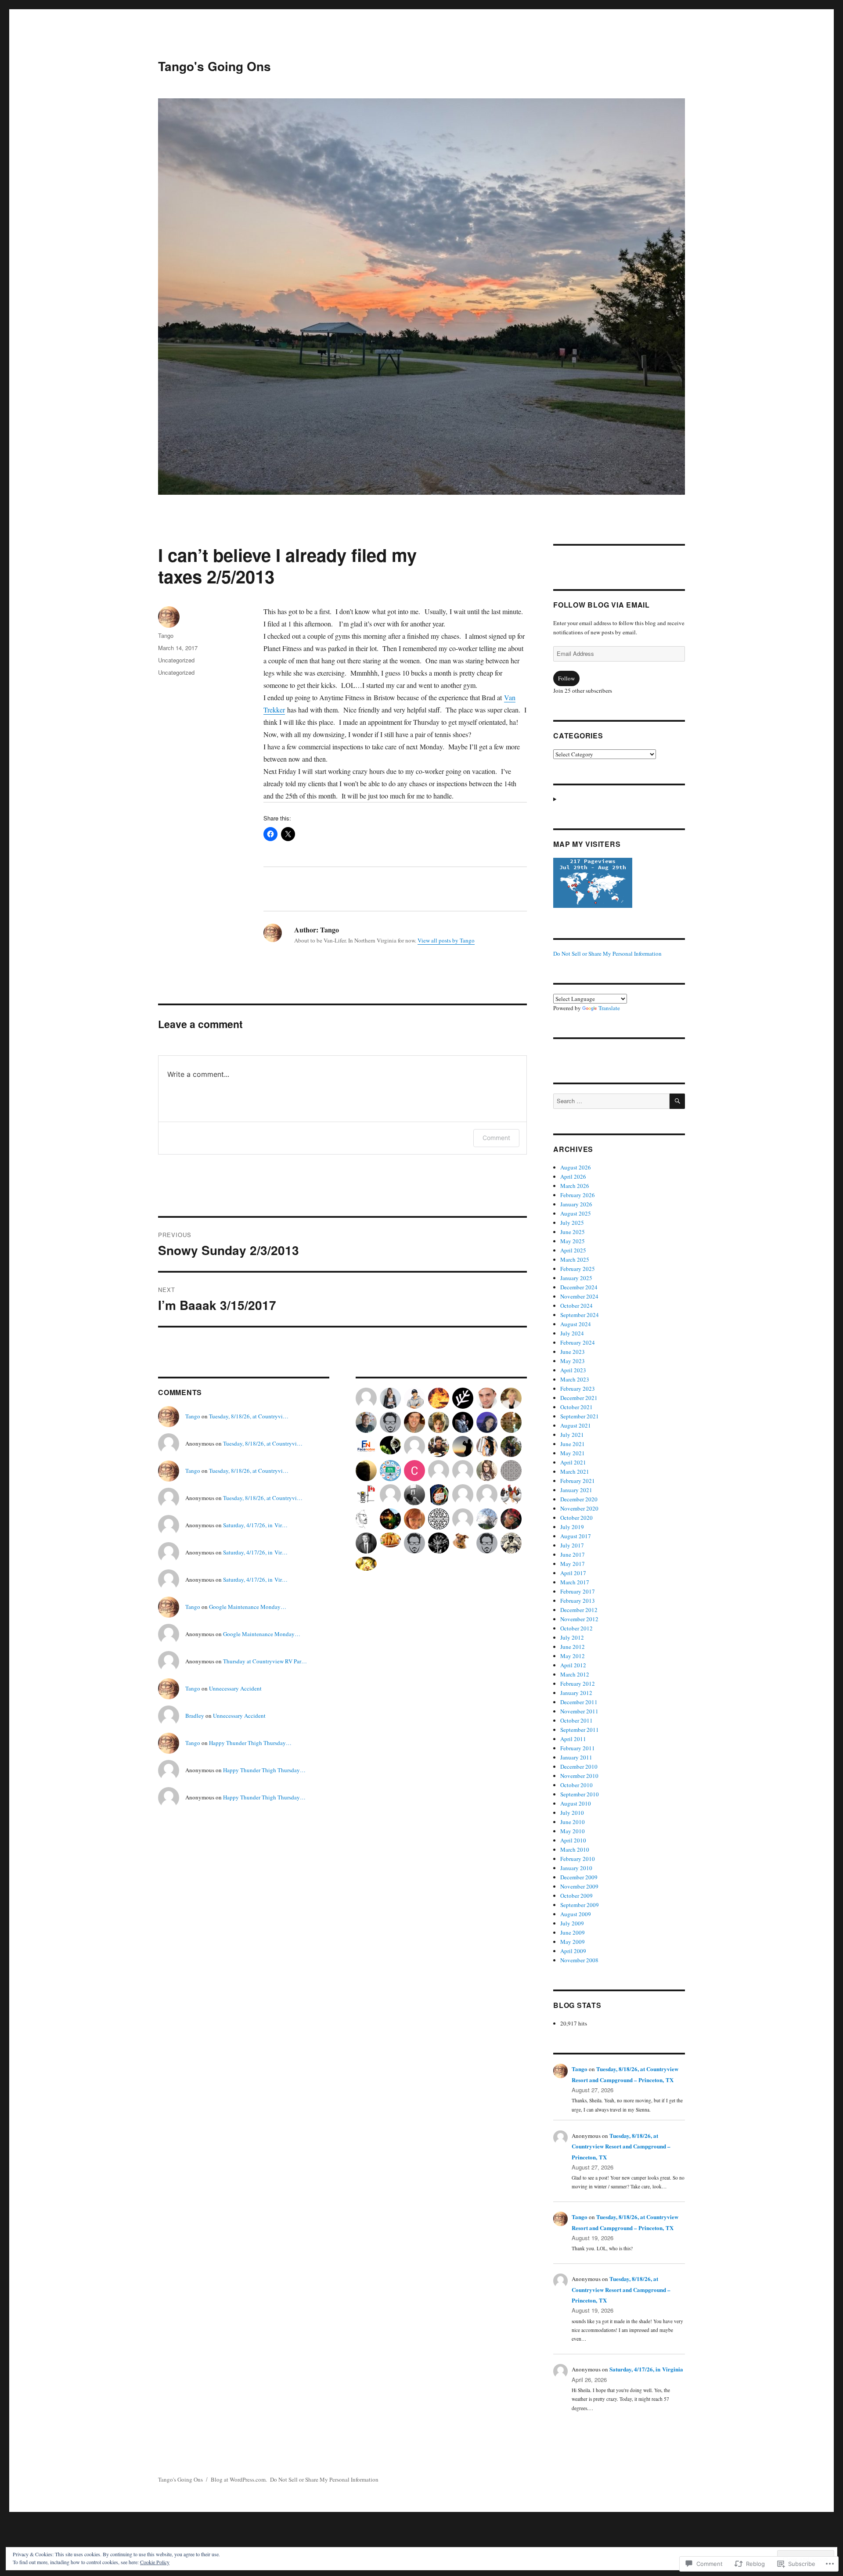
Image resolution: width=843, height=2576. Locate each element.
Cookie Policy (155, 2562)
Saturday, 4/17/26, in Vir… (255, 1525)
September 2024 (580, 1315)
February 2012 (578, 1684)
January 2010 (576, 1868)
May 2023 (573, 1361)
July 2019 (572, 1527)
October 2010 (576, 1785)
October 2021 (576, 1407)
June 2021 (573, 1444)
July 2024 (572, 1333)
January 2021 (576, 1490)
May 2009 (573, 1942)
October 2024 (576, 1306)
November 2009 (579, 1886)
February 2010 (578, 1859)
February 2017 (578, 1591)
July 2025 (572, 1223)
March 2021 (575, 1471)
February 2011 (578, 1748)
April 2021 (573, 1462)
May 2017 (573, 1564)
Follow (566, 678)
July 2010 (572, 1813)
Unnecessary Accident (235, 1688)
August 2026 (576, 1167)
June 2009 (573, 1932)
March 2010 (575, 1849)
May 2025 (573, 1241)
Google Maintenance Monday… (248, 1607)
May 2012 (573, 1656)
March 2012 (575, 1674)
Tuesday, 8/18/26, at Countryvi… (249, 1416)
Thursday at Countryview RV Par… (265, 1661)
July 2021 (572, 1435)
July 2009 (572, 1923)
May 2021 (573, 1453)
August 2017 (576, 1536)
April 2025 (573, 1250)
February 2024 (578, 1342)
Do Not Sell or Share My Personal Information (607, 953)
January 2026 (576, 1204)
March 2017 (575, 1582)
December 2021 (579, 1398)
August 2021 (576, 1425)
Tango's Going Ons (214, 66)
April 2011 (573, 1739)
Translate (609, 1008)
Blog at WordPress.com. (239, 2479)
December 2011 (579, 1702)
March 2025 (575, 1259)
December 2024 (579, 1287)
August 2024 (576, 1324)
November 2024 (579, 1296)
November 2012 (579, 1619)
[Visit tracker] (619, 883)
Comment (496, 1138)
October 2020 (576, 1518)
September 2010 (580, 1794)
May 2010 (573, 1831)
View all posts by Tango (446, 940)
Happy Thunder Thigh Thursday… (250, 1743)
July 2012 (572, 1637)
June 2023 (573, 1352)
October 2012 (576, 1628)
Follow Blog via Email (602, 605)
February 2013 (578, 1601)
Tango (166, 635)
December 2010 (579, 1767)
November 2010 (579, 1776)
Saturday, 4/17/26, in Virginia (646, 2369)
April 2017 (573, 1573)
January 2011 (576, 1757)
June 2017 (573, 1554)
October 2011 (576, 1720)
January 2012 (576, 1693)
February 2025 (578, 1269)
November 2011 (579, 1711)
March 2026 (575, 1186)
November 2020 (579, 1508)
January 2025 (576, 1278)
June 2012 (573, 1647)
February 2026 (578, 1195)
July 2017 (572, 1545)
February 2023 (578, 1389)
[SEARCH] (677, 1101)
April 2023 (573, 1370)
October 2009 (576, 1896)
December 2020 (579, 1499)
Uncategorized (176, 660)
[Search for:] (611, 1101)
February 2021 (578, 1481)
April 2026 (573, 1176)
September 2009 (580, 1905)
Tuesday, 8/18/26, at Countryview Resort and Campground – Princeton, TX (621, 2146)
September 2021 (580, 1416)
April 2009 (573, 1951)
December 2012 (579, 1610)
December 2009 (579, 1877)
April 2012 (573, 1665)
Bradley (195, 1716)
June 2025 (573, 1232)
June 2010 (573, 1822)
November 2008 (579, 1960)
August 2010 (576, 1803)
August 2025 (576, 1213)
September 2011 (580, 1730)
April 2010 (573, 1840)
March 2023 (575, 1379)
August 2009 (576, 1914)
